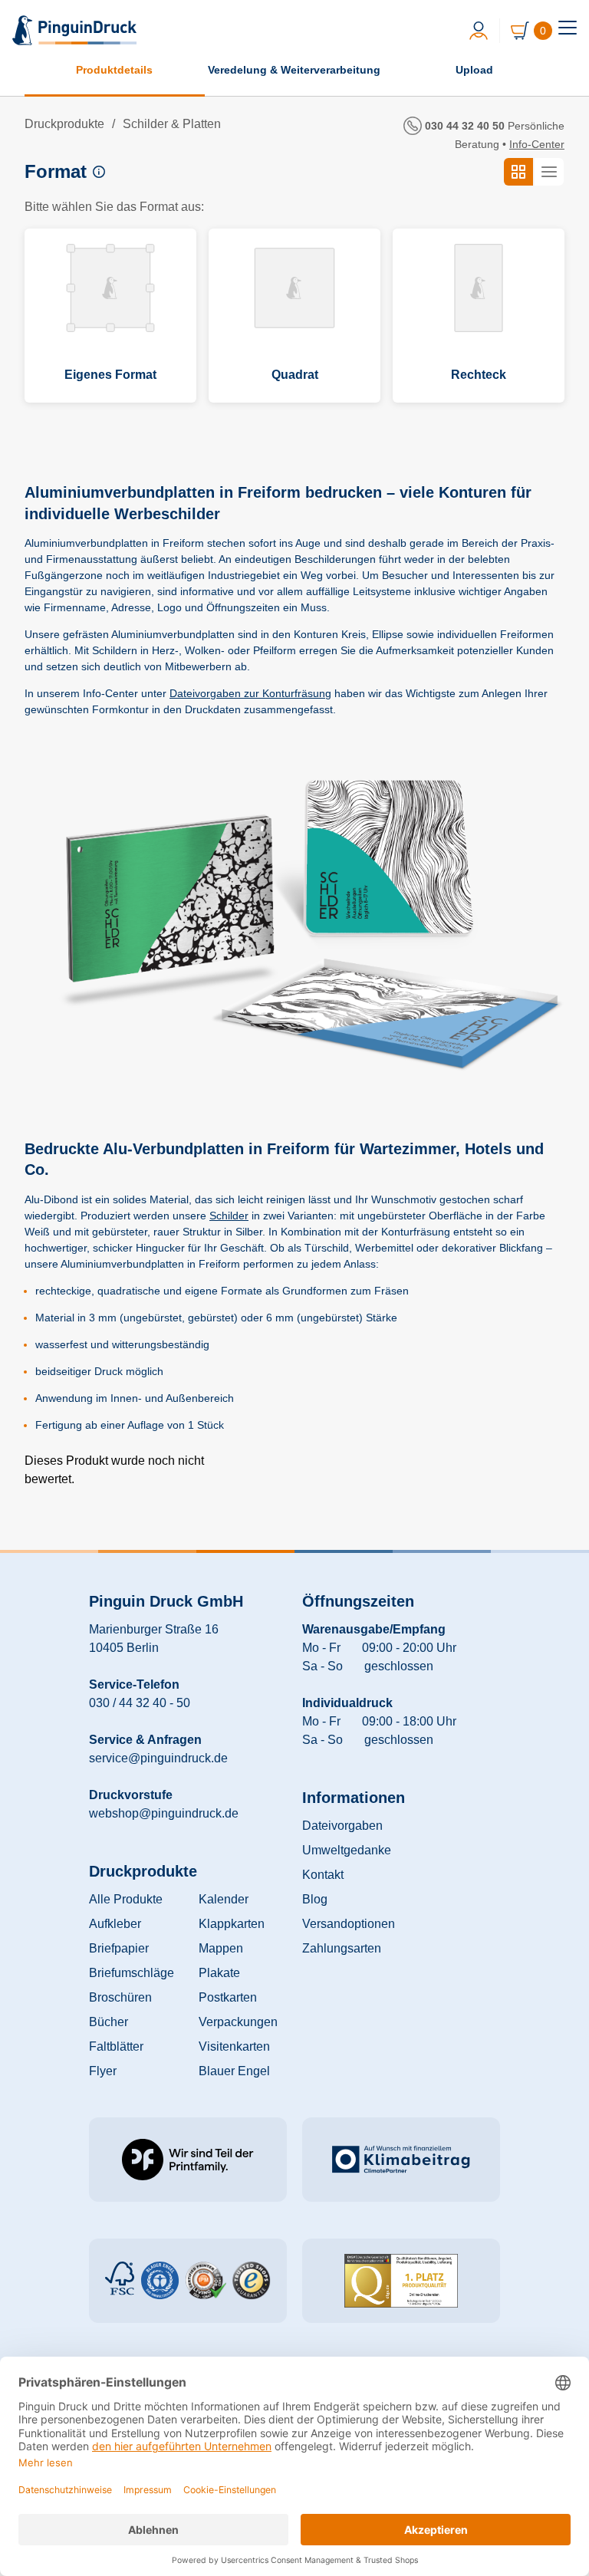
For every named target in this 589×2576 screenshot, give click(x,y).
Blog (315, 1899)
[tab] (568, 28)
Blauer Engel (234, 2071)
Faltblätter (116, 2046)
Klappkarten (232, 1924)
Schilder (229, 1216)
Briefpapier (119, 1948)
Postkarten (228, 1997)
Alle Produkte (126, 1899)
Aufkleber (115, 1924)
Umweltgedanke (347, 1850)
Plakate (219, 1973)
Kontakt (323, 1875)
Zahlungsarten (342, 1948)
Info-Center (537, 144)
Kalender (224, 1899)
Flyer (103, 2071)
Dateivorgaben (342, 1826)
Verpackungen (238, 2022)
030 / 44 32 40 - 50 (140, 1703)
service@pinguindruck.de (158, 1758)
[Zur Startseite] (76, 30)
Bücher (109, 2022)
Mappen (221, 1948)
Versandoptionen (349, 1924)
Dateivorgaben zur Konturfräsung (250, 693)
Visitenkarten (234, 2046)
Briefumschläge (132, 1973)
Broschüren (120, 1997)
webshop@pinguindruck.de (164, 1813)
